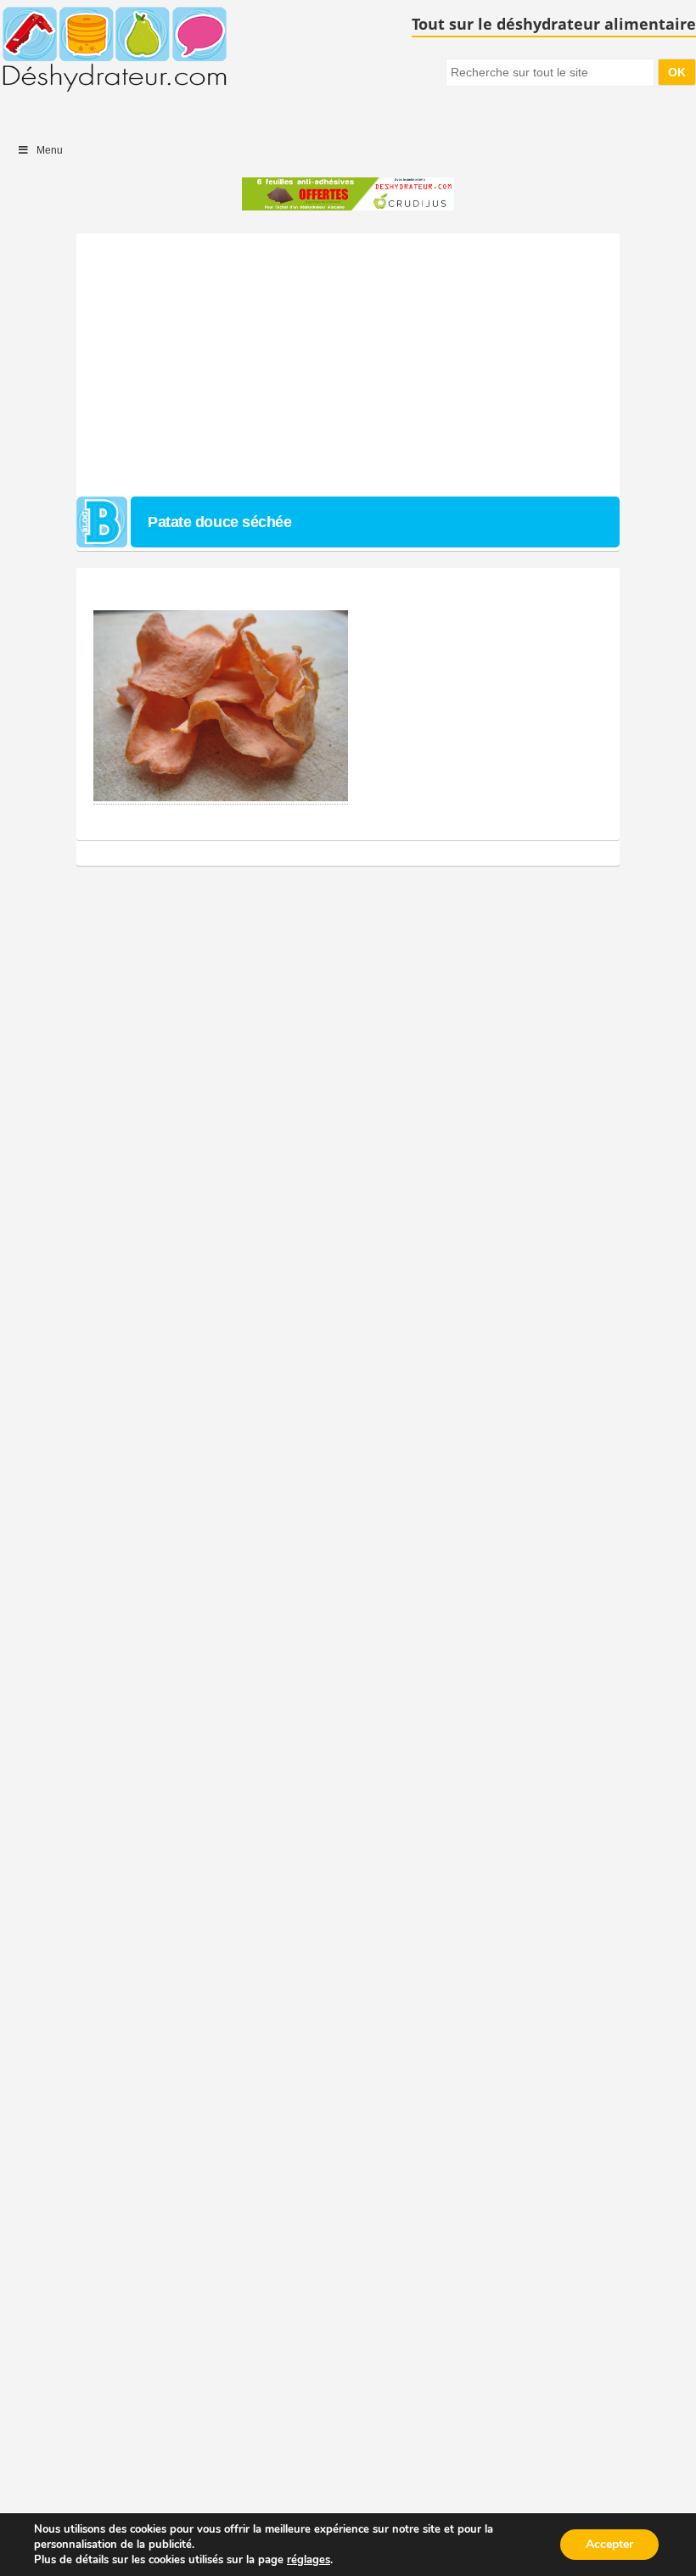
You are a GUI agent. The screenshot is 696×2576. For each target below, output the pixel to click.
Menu (50, 150)
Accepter (609, 2544)
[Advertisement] (348, 361)
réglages (309, 2560)
